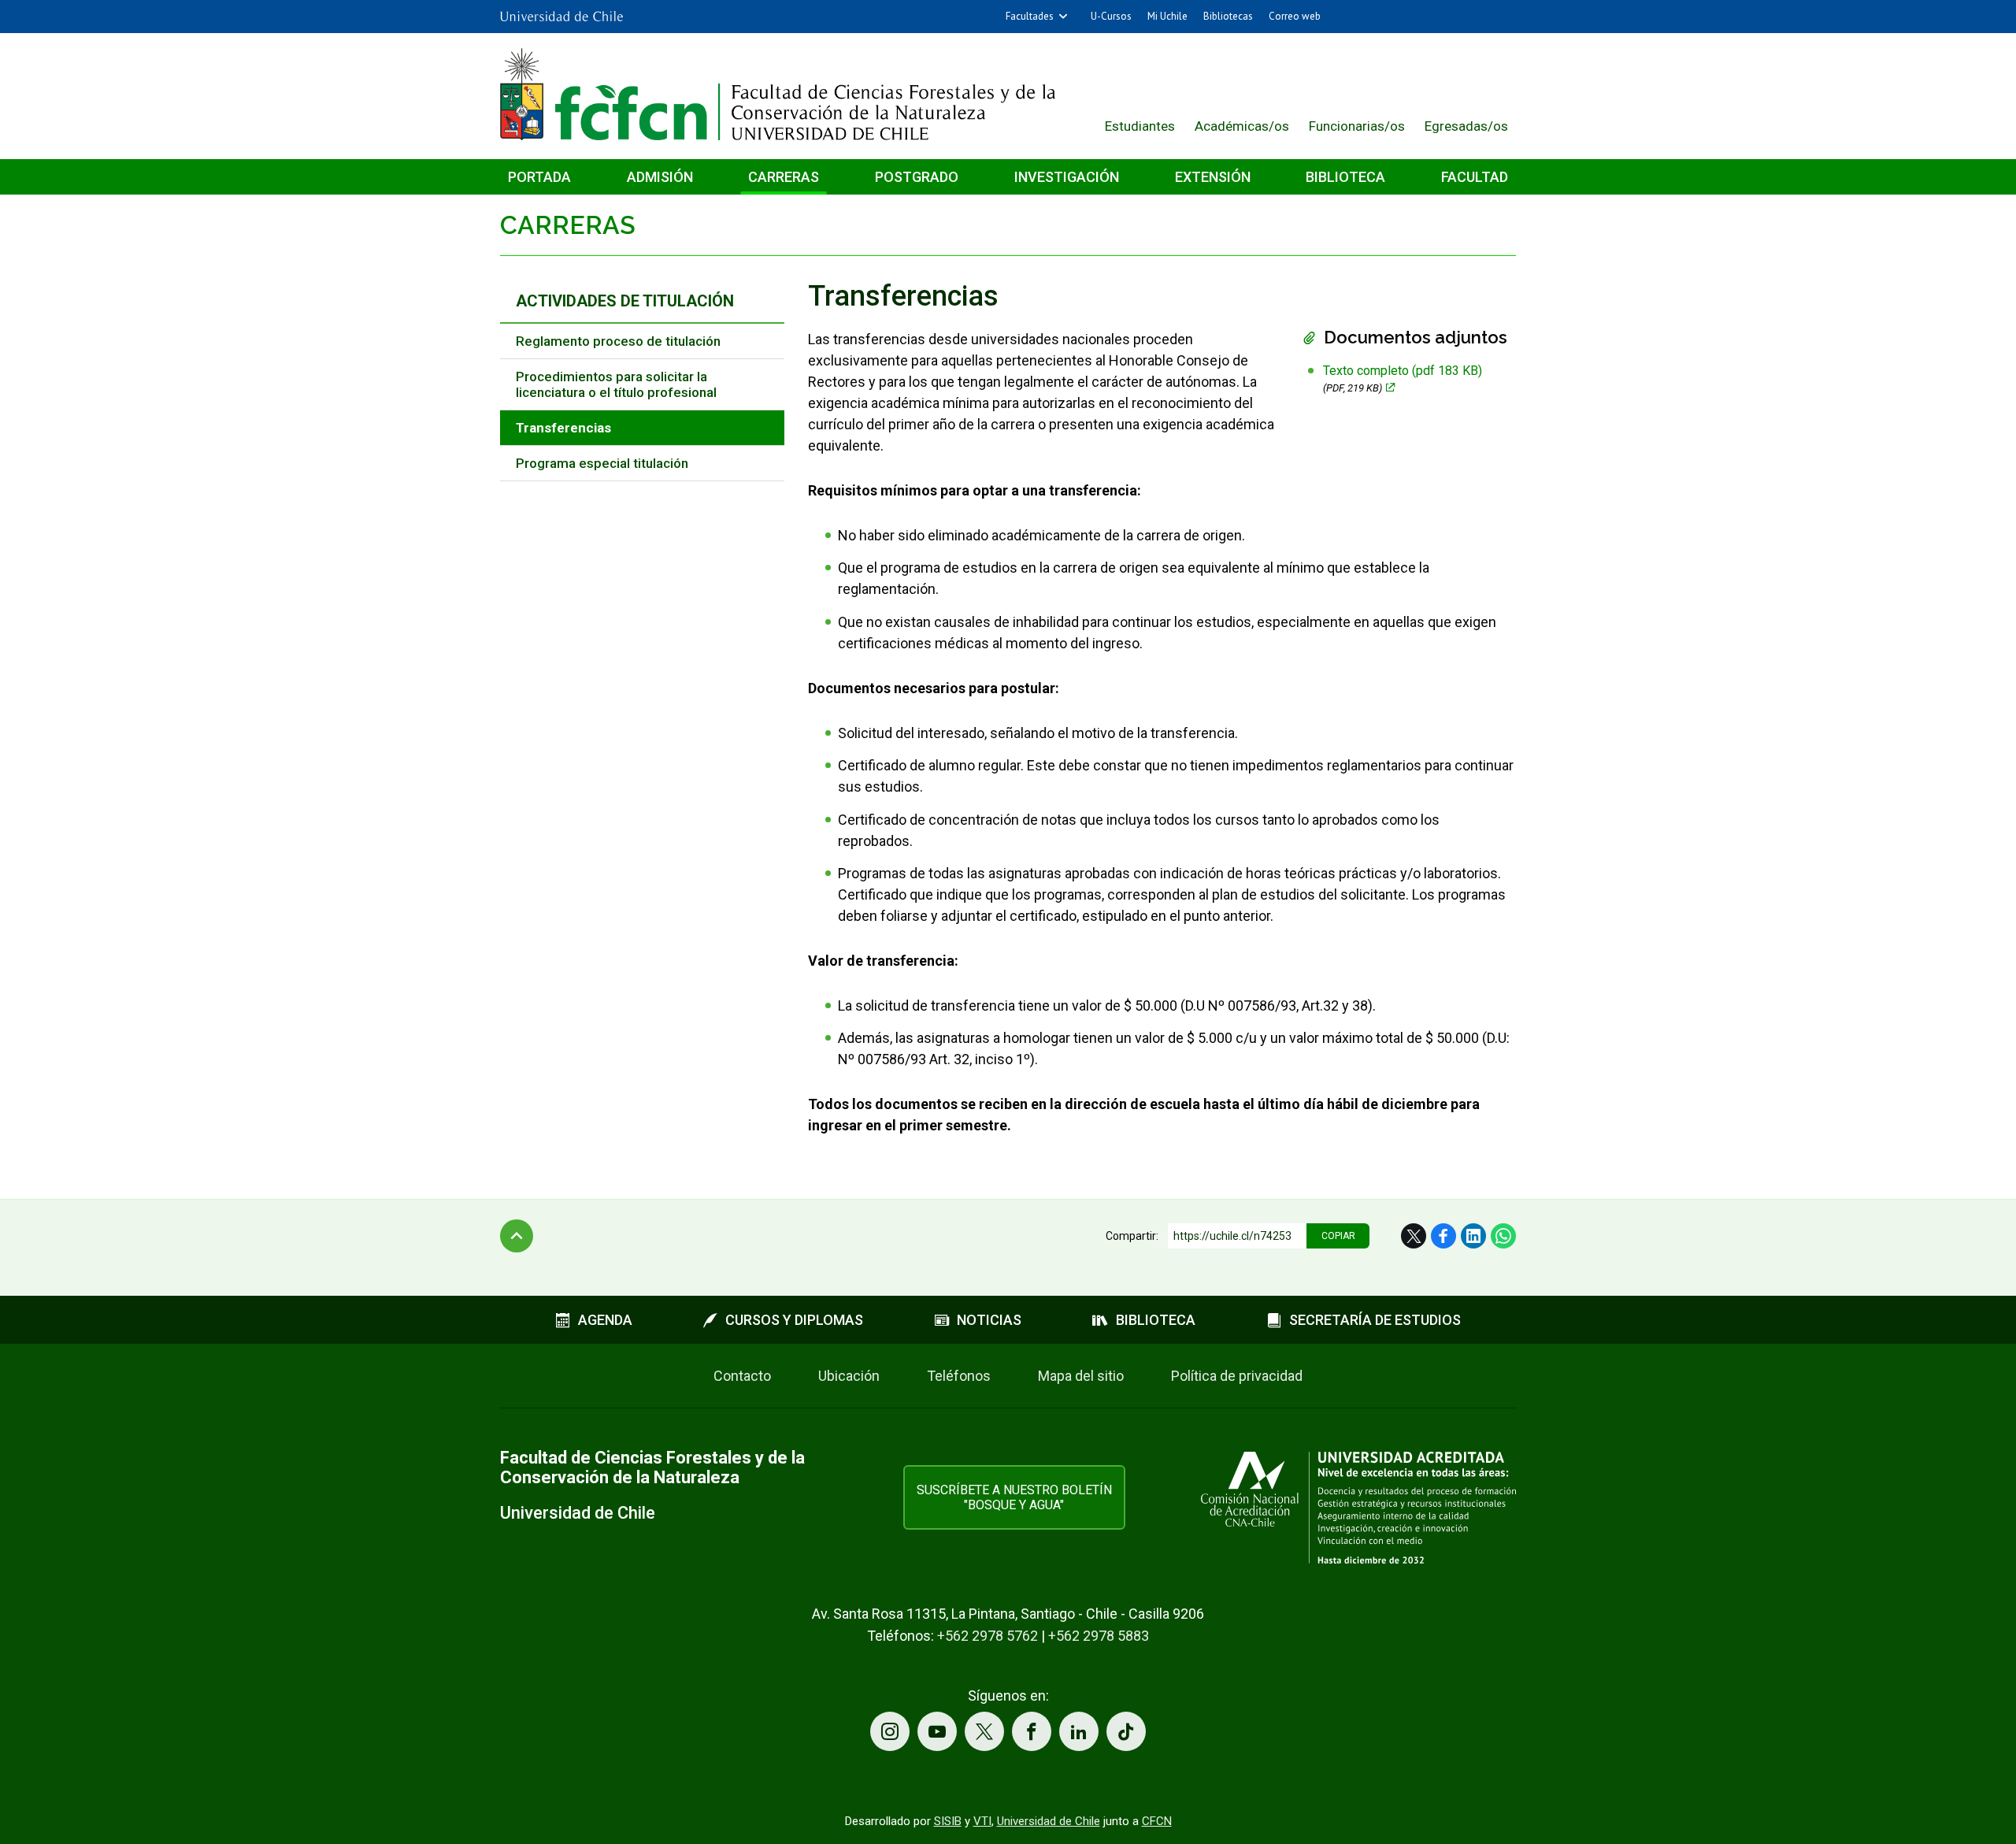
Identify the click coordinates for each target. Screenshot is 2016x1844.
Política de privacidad (1237, 1376)
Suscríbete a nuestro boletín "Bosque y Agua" (1014, 1497)
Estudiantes (1140, 126)
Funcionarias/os (1357, 126)
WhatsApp (1503, 1236)
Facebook (1443, 1236)
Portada (539, 177)
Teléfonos (959, 1376)
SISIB (948, 1821)
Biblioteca (1345, 177)
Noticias (989, 1320)
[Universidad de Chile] (561, 17)
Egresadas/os (1466, 126)
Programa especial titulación (602, 463)
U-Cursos (1111, 16)
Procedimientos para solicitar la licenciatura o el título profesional (616, 384)
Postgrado (917, 177)
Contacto (742, 1376)
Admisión (660, 177)
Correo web (1295, 16)
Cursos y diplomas (794, 1320)
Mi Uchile (1167, 16)
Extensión (1213, 177)
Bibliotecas (1228, 16)
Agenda (605, 1320)
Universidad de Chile (1049, 1821)
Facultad (1475, 177)
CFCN (1157, 1821)
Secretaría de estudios (1375, 1320)
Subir (517, 1236)
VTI (982, 1821)
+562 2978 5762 (988, 1636)
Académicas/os (1242, 126)
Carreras (784, 177)
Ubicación (849, 1376)
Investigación (1067, 177)
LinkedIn (1473, 1236)
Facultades (1030, 16)
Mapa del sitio (1081, 1376)
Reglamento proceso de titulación (618, 341)
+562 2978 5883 (1099, 1636)
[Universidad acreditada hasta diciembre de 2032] (1358, 1507)
